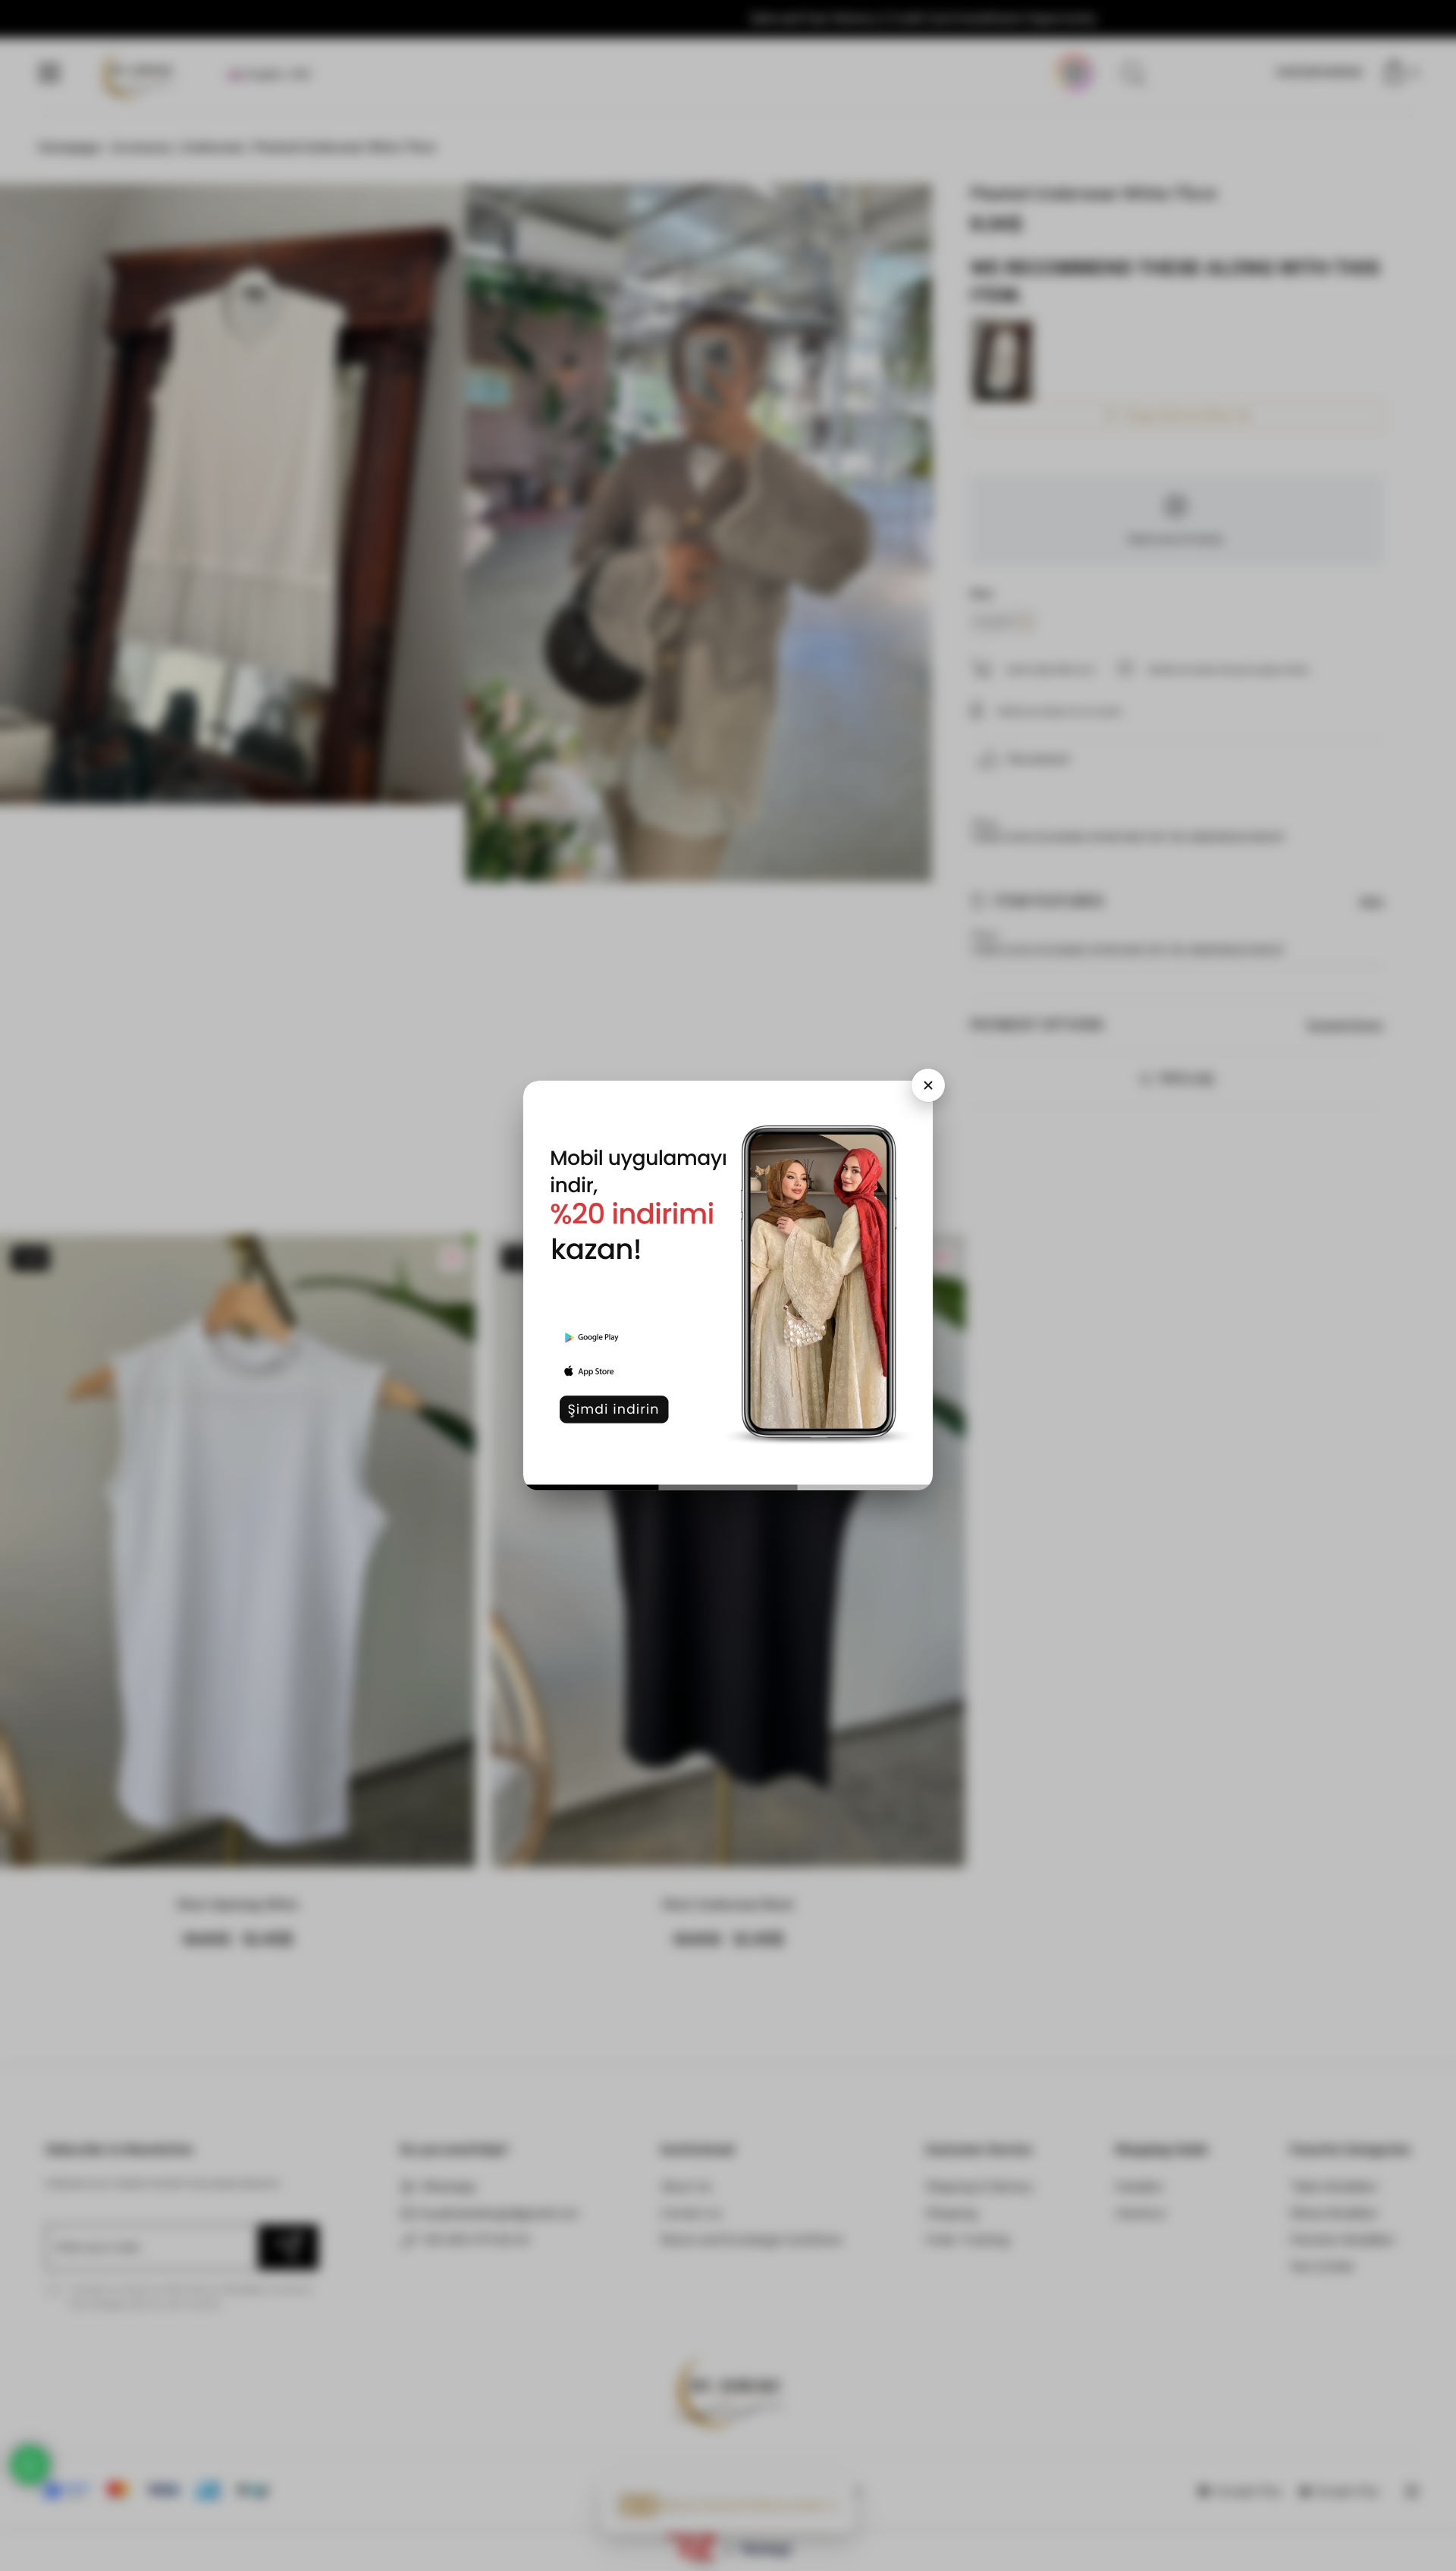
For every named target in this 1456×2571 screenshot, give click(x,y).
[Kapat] (928, 1085)
